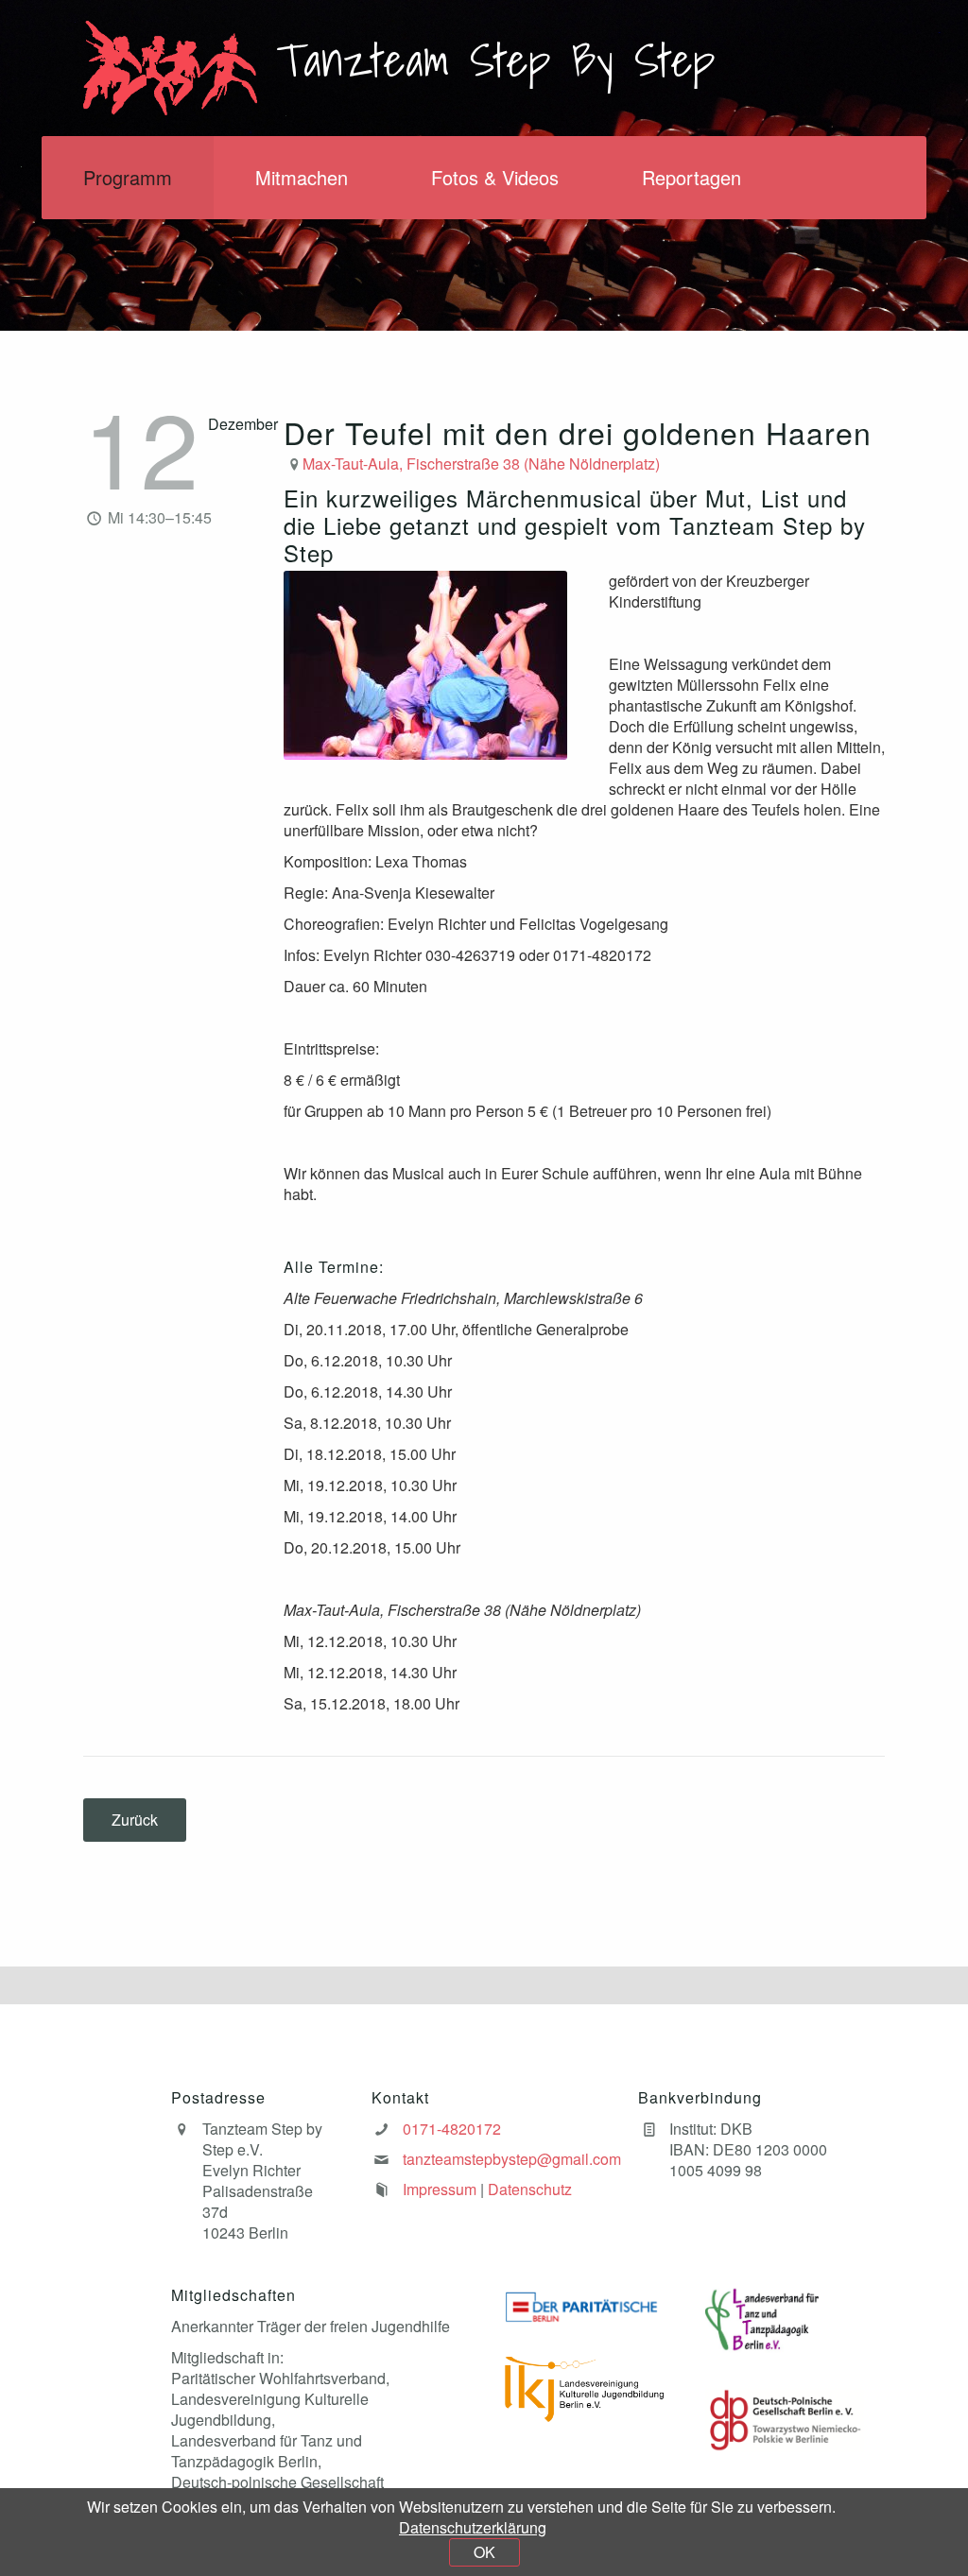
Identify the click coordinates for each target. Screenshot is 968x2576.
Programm (128, 177)
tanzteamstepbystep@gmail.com (512, 2159)
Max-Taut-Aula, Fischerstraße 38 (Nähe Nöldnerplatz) (481, 464)
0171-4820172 (452, 2129)
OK (484, 2552)
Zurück (135, 1820)
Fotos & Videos (495, 177)
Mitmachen (302, 177)
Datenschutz (530, 2189)
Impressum (440, 2189)
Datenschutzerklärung (473, 2527)
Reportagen (691, 177)
